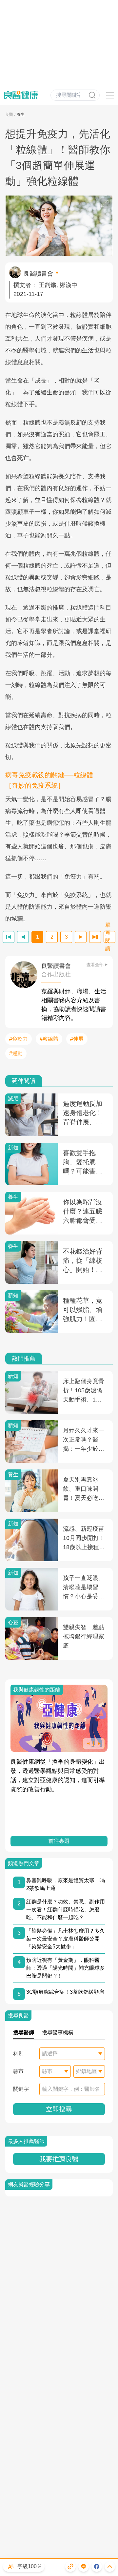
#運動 (16, 1053)
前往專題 (59, 1841)
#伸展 (77, 1039)
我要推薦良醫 (59, 2159)
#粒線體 (49, 1039)
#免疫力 (19, 1039)
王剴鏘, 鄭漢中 (58, 285)
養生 (21, 114)
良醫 (9, 114)
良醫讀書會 (38, 274)
